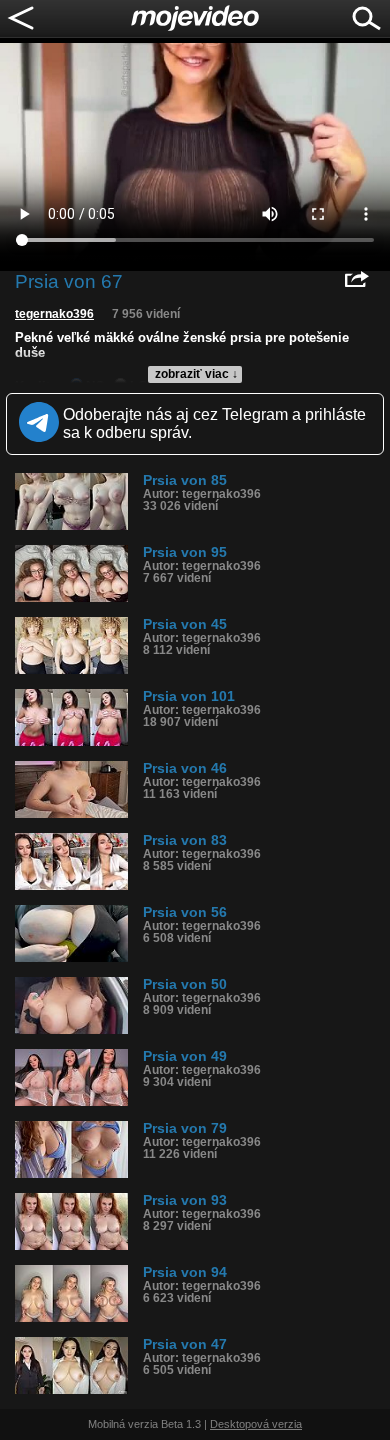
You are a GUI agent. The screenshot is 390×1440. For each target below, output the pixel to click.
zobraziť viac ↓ (196, 374)
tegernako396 (54, 314)
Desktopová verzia (256, 1424)
